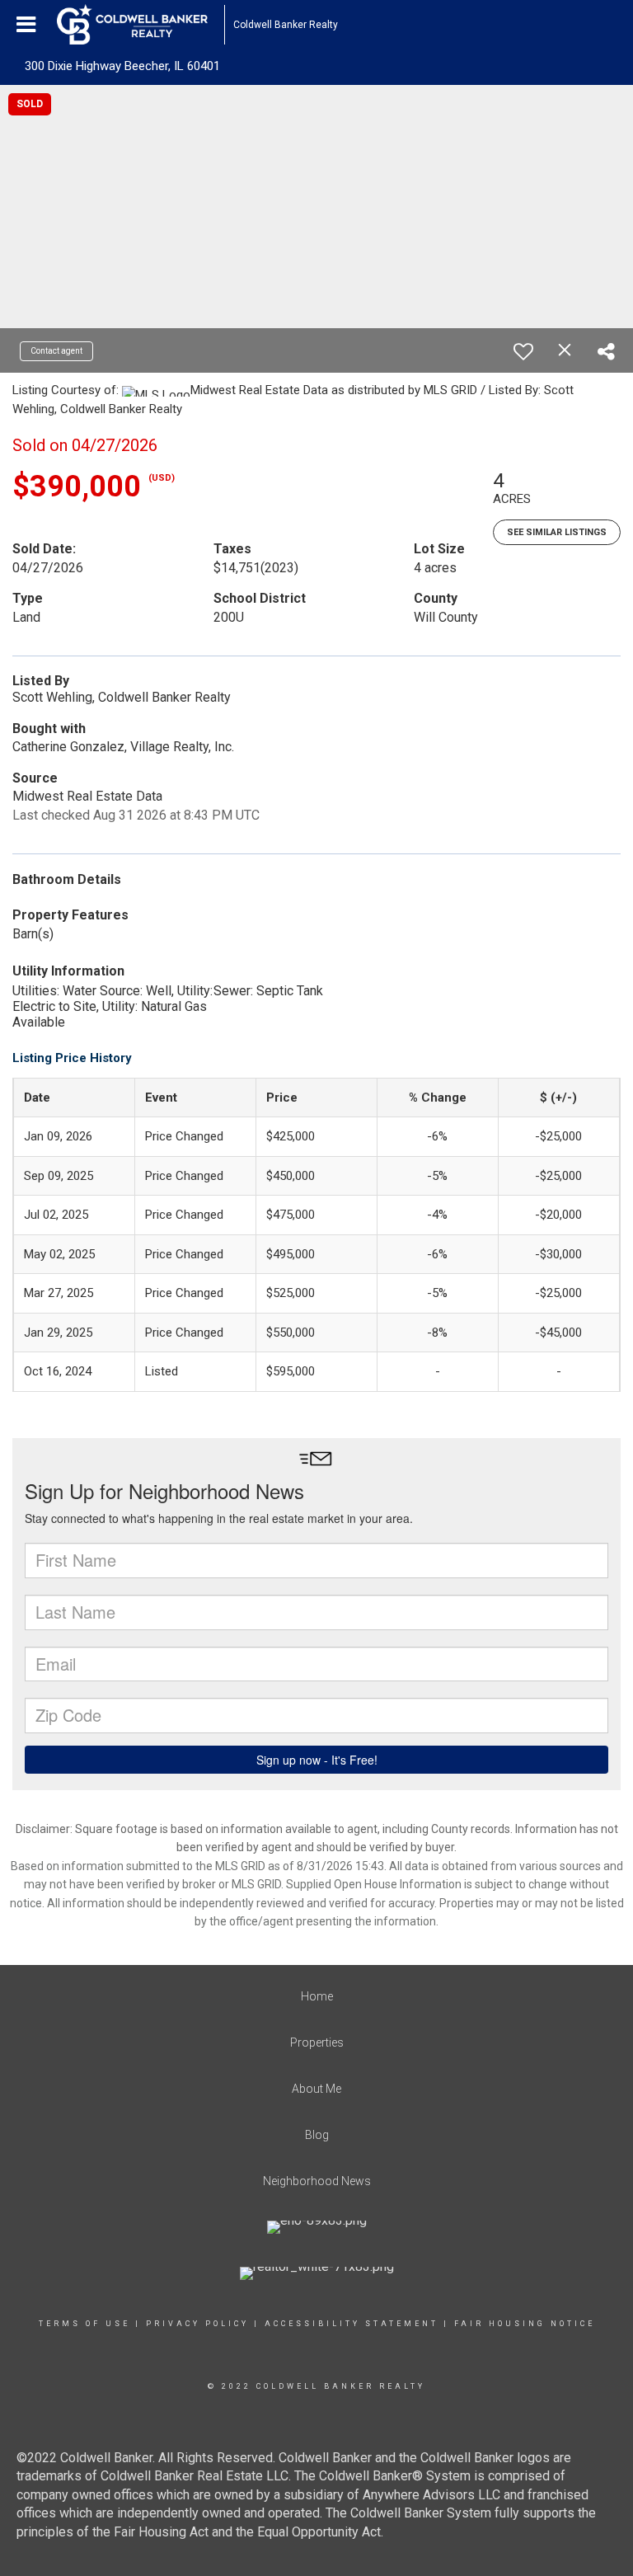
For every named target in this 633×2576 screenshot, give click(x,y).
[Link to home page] (141, 25)
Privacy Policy (197, 2324)
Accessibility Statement (352, 2324)
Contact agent (56, 351)
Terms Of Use (84, 2324)
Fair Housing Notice (525, 2324)
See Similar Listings (557, 532)
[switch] (523, 351)
